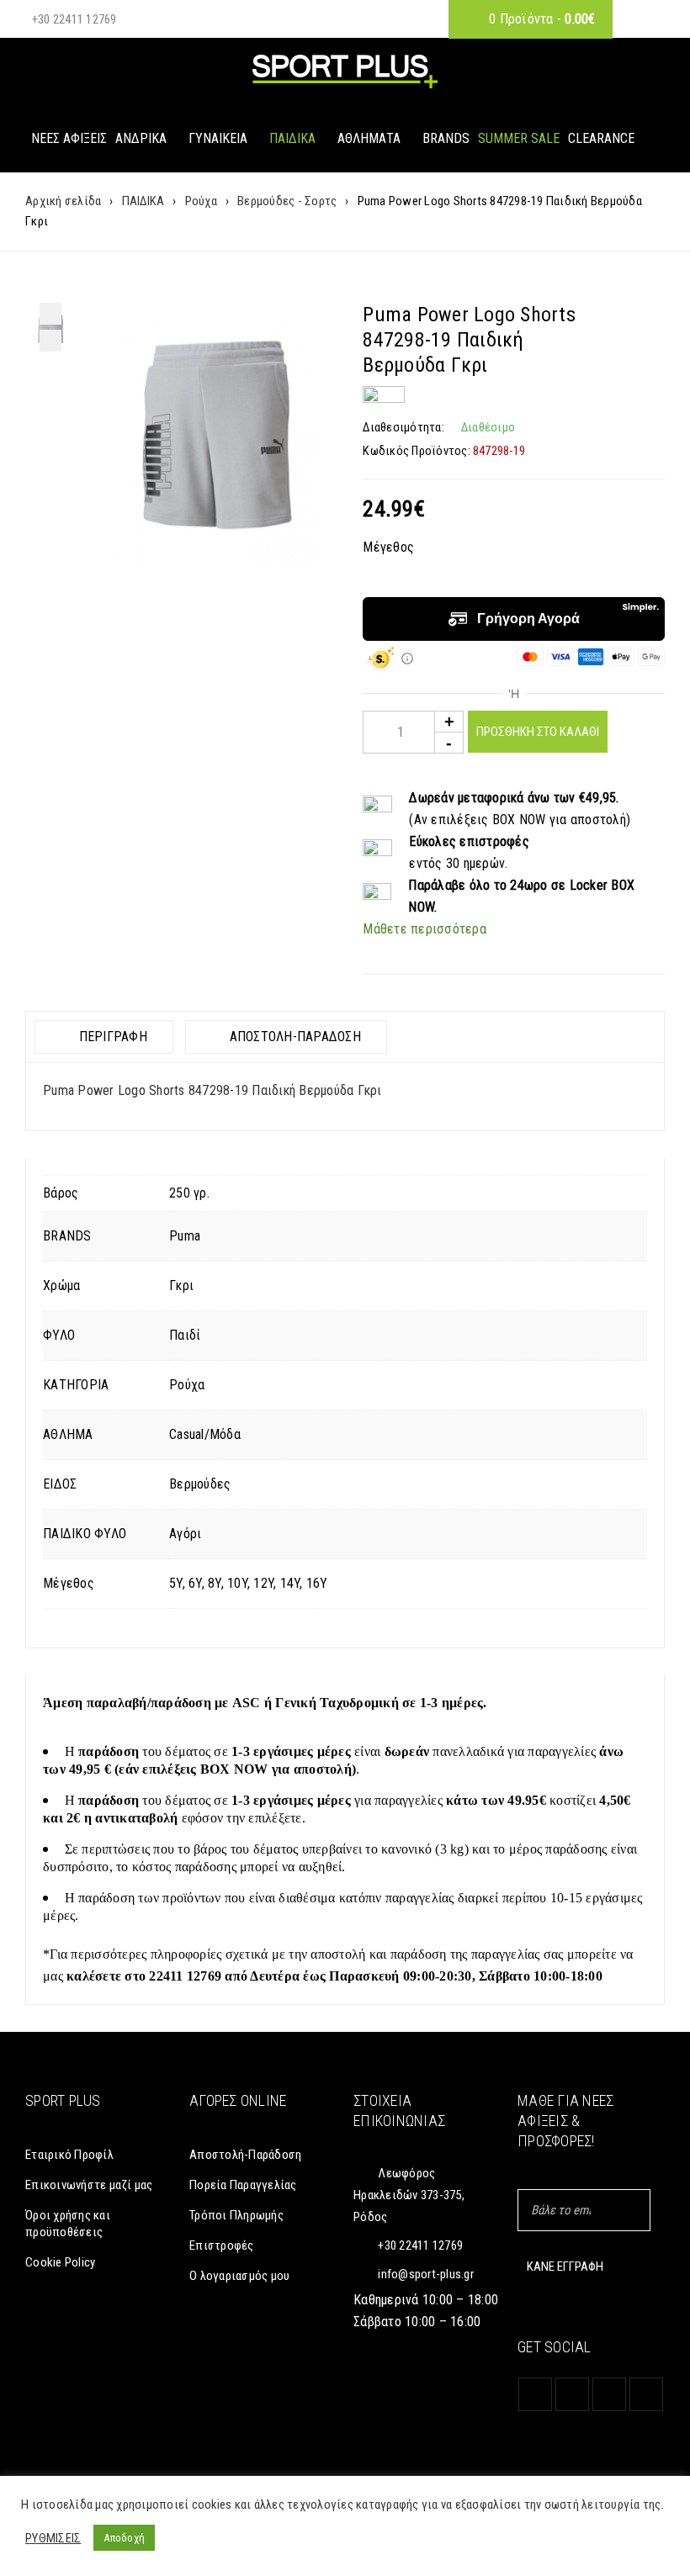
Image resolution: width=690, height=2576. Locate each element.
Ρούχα (201, 201)
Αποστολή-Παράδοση (245, 2155)
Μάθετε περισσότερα (425, 929)
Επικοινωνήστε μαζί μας (89, 2185)
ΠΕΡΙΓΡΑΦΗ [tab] (111, 1037)
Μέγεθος (388, 547)
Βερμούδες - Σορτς (287, 201)
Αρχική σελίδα (63, 201)
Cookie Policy (60, 2262)
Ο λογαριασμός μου (239, 2276)
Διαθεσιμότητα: (403, 427)
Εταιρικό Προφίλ (69, 2155)
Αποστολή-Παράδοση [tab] (293, 1037)
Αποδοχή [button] (124, 2538)
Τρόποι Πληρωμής (236, 2215)
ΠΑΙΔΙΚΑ (143, 201)
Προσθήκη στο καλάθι (538, 732)
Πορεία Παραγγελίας (243, 2185)
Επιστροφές (222, 2245)
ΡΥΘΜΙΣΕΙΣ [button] (53, 2538)
